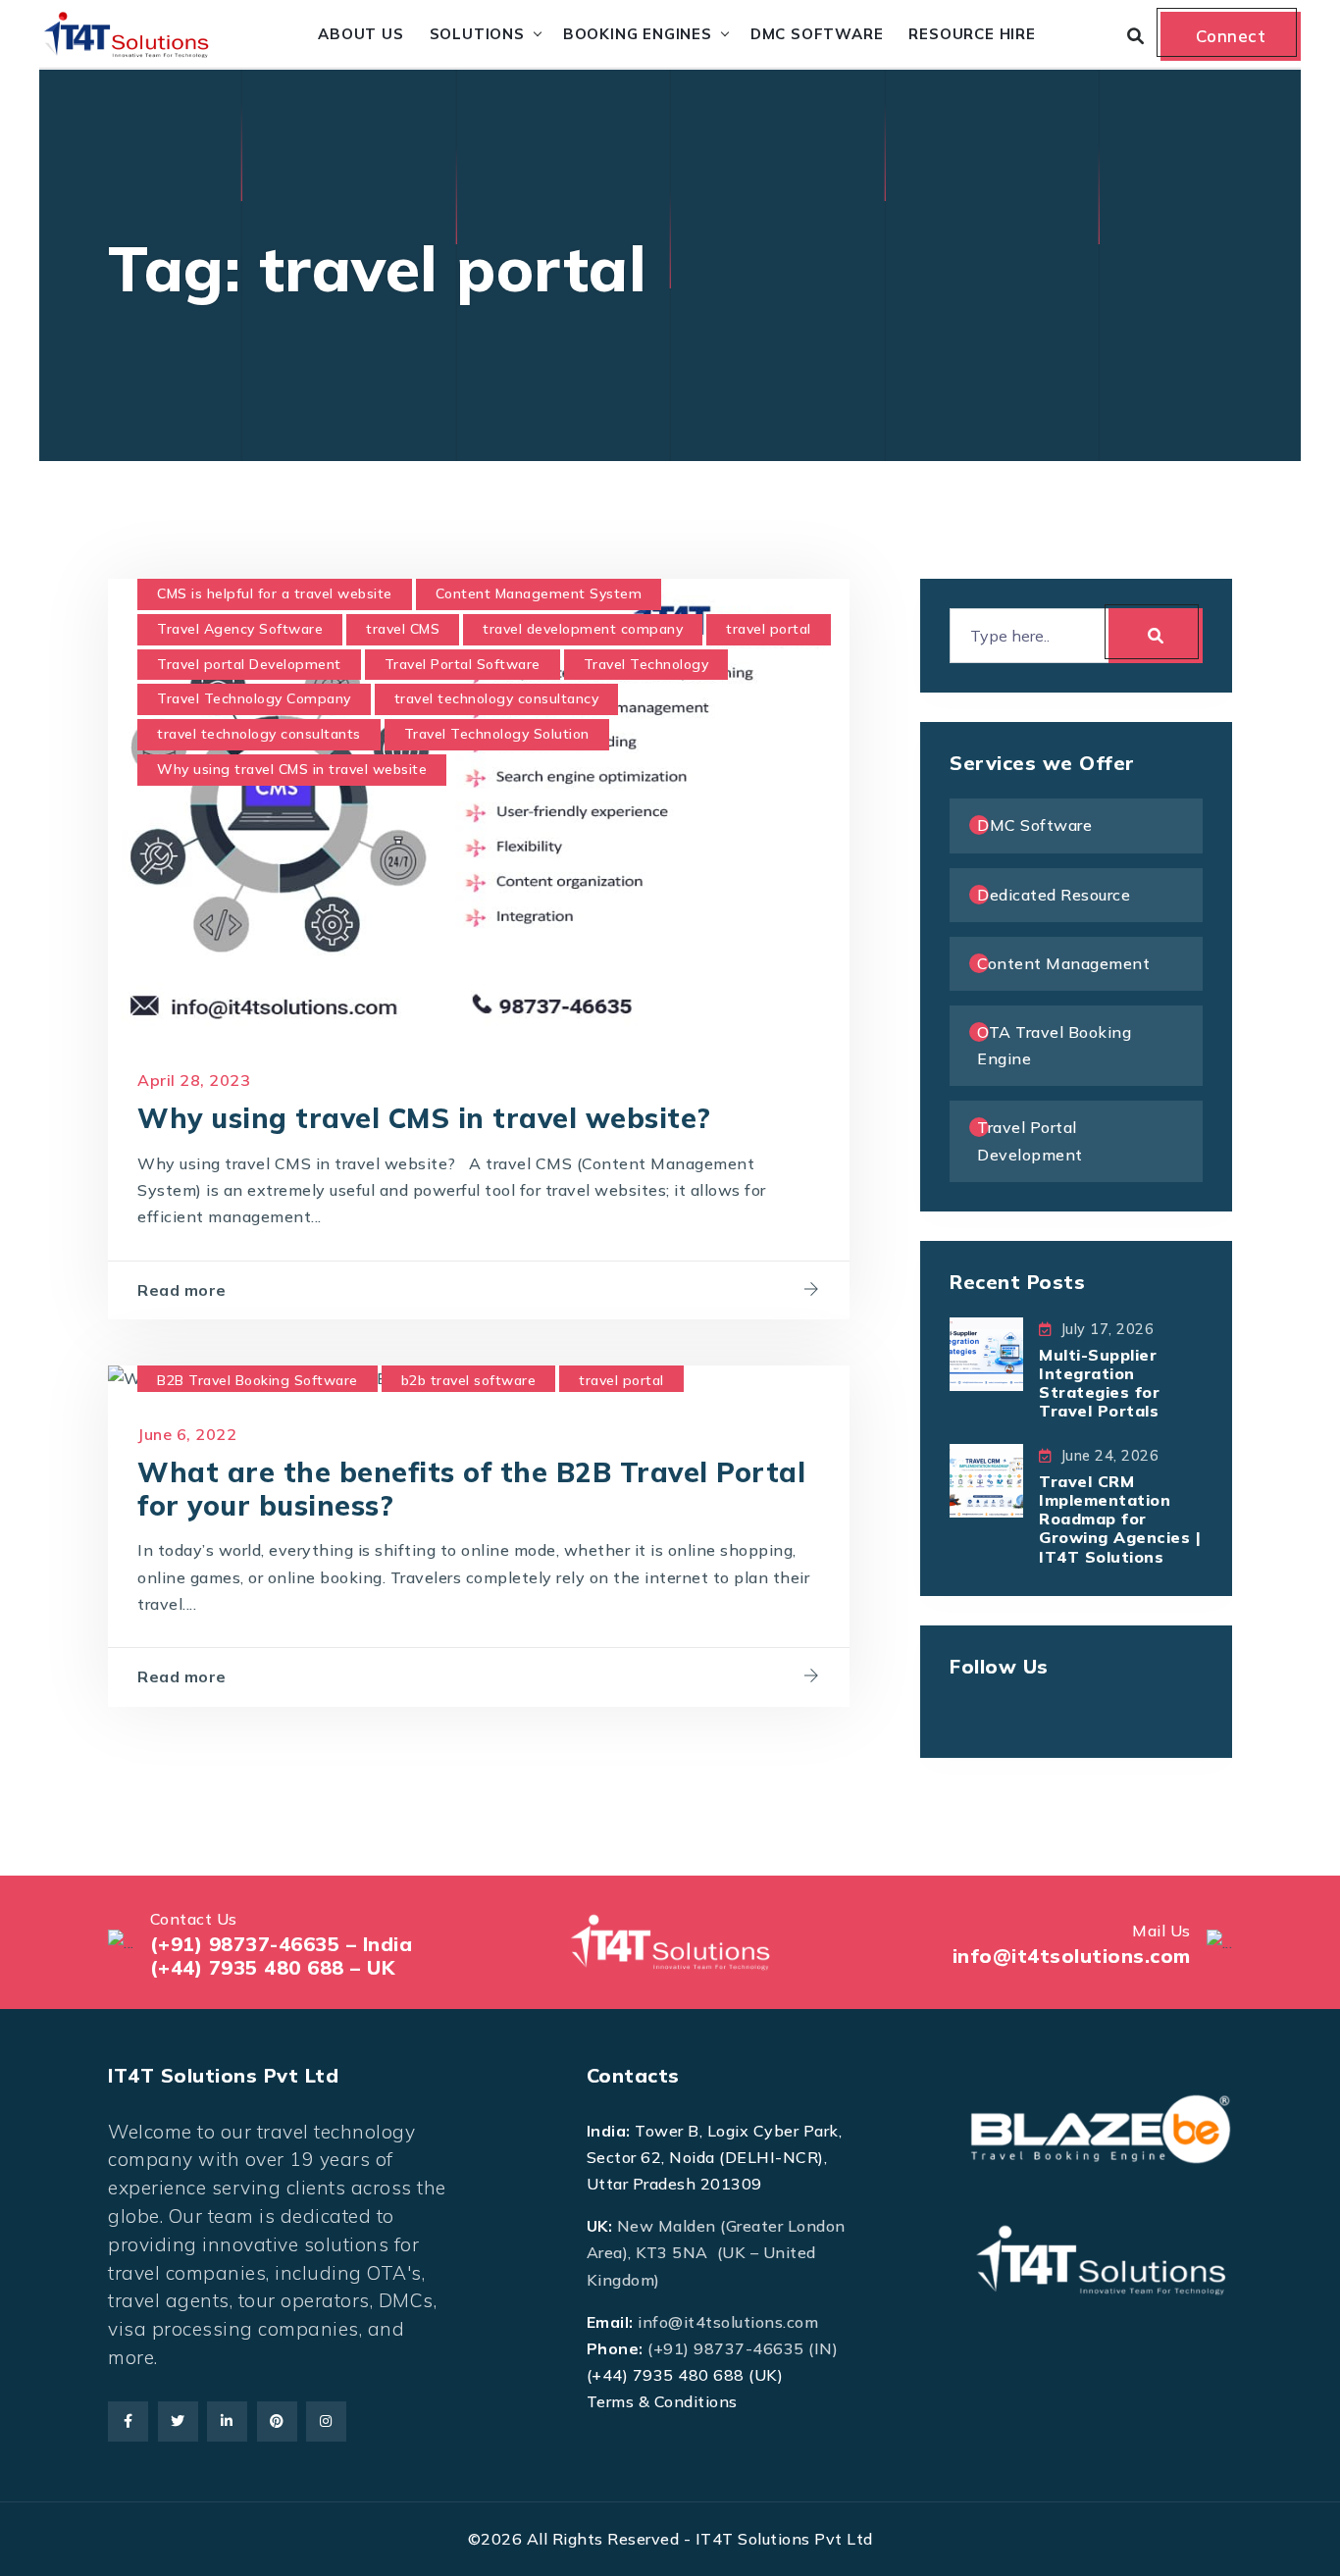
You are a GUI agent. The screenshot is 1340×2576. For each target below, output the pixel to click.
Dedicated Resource (1054, 895)
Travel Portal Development (1030, 1140)
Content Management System (539, 593)
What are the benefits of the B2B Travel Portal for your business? (471, 1489)
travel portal (769, 629)
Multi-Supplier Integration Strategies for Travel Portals (1099, 1383)
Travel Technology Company (254, 698)
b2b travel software (469, 1380)
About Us (361, 34)
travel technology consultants (259, 734)
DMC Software (817, 34)
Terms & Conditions (662, 2401)
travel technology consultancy (497, 698)
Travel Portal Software (463, 664)
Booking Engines (638, 34)
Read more (182, 1290)
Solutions (477, 34)
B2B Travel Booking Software (258, 1380)
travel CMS (403, 629)
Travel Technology (646, 664)
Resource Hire (972, 34)
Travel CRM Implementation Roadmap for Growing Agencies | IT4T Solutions (1120, 1519)
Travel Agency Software (240, 629)
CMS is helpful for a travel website (275, 593)
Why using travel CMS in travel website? (424, 1118)
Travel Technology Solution (497, 734)
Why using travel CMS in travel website (292, 769)
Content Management (1063, 963)
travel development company (583, 629)
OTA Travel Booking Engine (1054, 1045)
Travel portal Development (249, 664)
